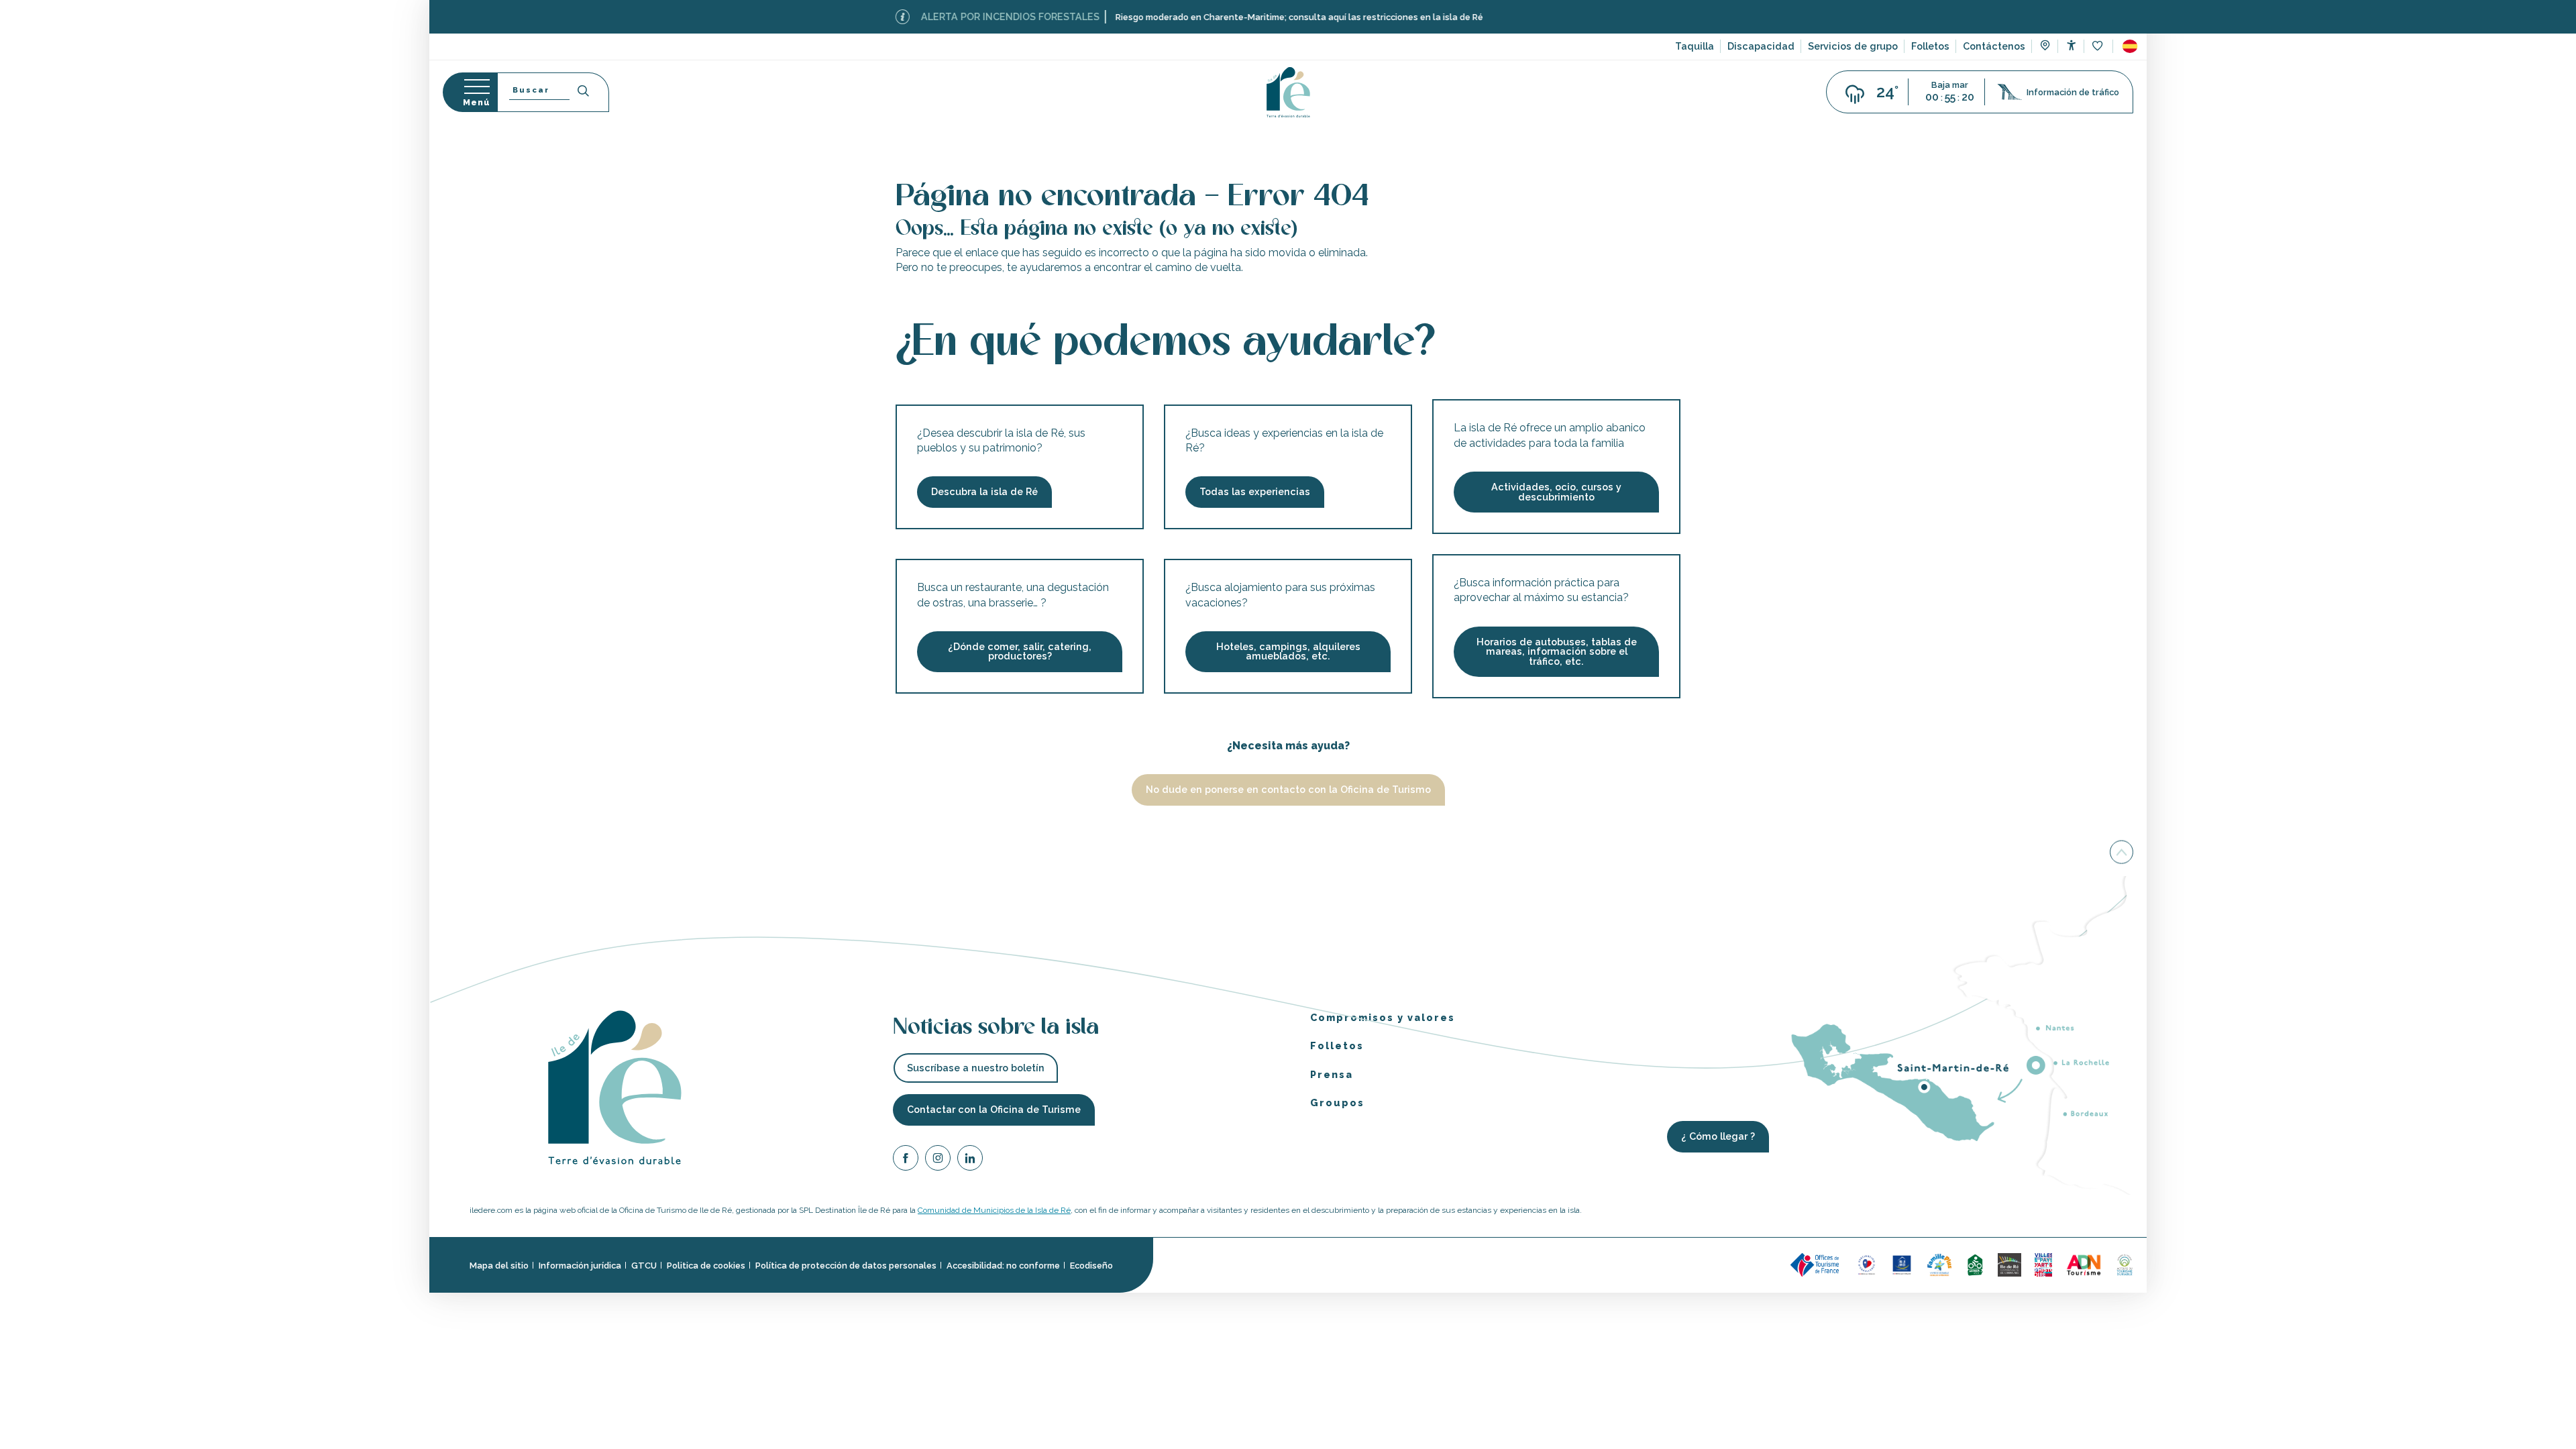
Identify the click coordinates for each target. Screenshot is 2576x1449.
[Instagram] (938, 1160)
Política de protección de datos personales (846, 1265)
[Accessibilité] (2071, 45)
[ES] (2130, 46)
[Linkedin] (970, 1160)
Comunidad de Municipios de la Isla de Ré (994, 1210)
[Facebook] (906, 1160)
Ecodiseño (1091, 1265)
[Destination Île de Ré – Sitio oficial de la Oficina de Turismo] (1288, 92)
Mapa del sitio (499, 1265)
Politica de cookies (706, 1265)
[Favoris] (2099, 47)
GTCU (644, 1265)
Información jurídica (580, 1265)
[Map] (2045, 47)
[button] (2130, 46)
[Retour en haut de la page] (2122, 853)
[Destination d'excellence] (1867, 1264)
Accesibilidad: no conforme (1003, 1265)
